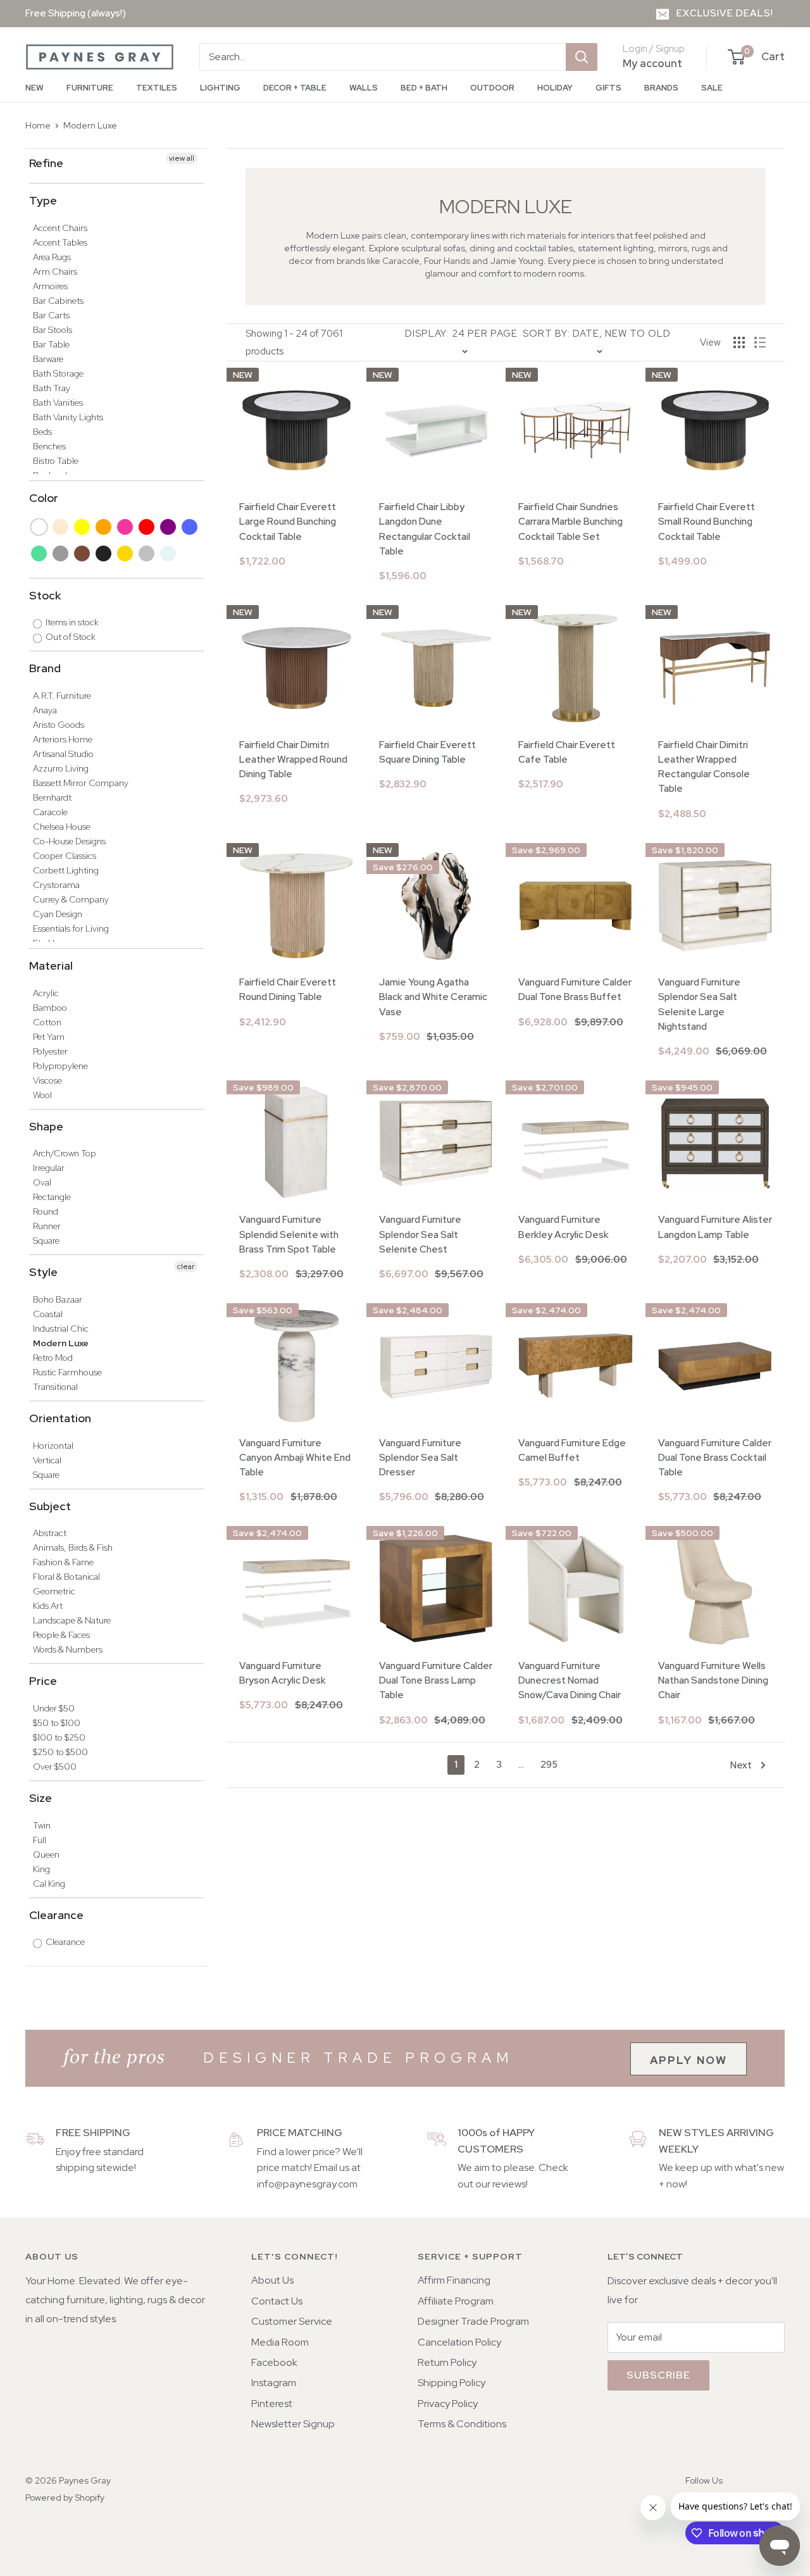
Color (44, 498)
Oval (42, 1182)
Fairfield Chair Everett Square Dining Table (427, 752)
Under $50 (54, 1708)
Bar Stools (53, 330)
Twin (42, 1825)
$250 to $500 (60, 1752)
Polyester (50, 1051)
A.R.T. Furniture (62, 696)
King (41, 1869)
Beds (42, 432)
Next (741, 1765)
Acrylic (46, 993)
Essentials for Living (71, 928)
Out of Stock (70, 637)
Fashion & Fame (63, 1562)
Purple (169, 527)
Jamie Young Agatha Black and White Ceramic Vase (433, 997)
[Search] (582, 57)
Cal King (49, 1884)
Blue (190, 527)
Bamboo (50, 1008)
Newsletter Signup (293, 2424)
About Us (272, 2280)
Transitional (55, 1387)
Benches (49, 446)
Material (51, 966)
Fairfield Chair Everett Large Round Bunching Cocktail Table (288, 522)
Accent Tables (60, 242)
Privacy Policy (448, 2404)
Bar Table (51, 344)
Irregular (49, 1168)
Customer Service (292, 2321)
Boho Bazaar (58, 1299)
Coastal (48, 1314)
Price (43, 1681)
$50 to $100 (57, 1723)
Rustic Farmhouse (67, 1372)
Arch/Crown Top (65, 1153)
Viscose (47, 1080)
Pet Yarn (49, 1037)
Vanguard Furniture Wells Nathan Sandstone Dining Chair (713, 1681)
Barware (48, 359)
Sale (712, 88)
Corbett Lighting (66, 870)
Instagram (274, 2383)
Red (147, 527)
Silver (147, 553)
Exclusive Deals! (725, 13)
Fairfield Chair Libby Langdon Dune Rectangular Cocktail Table (425, 529)
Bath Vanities (58, 403)
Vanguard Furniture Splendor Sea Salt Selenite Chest (420, 1235)
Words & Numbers (68, 1649)
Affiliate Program (456, 2301)
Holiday (555, 88)
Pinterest (272, 2404)
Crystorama (56, 885)
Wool (42, 1095)
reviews (509, 2184)
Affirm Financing (454, 2280)
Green (40, 553)
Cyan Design (58, 914)
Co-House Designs (69, 841)
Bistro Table (56, 461)
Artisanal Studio (63, 754)
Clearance (56, 1915)
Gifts (608, 88)
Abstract (50, 1533)
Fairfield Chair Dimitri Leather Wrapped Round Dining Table (293, 760)
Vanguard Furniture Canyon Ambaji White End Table (295, 1458)
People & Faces (61, 1635)
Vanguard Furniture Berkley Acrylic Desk (564, 1227)
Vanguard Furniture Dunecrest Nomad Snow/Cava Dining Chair (570, 1681)
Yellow (83, 527)
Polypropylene (60, 1066)
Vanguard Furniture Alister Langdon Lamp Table (715, 1227)
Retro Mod (53, 1358)
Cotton (47, 1022)
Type (43, 200)
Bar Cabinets (58, 301)
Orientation (60, 1418)
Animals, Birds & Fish (73, 1547)
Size (40, 1798)
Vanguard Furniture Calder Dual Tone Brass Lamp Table (436, 1681)
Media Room (280, 2342)
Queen (46, 1854)
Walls (364, 88)
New (34, 88)
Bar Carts (51, 315)
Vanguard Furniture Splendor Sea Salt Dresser (420, 1458)
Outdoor (492, 88)
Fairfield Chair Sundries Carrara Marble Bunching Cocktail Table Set (570, 522)
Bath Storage (58, 373)
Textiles (157, 88)
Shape (46, 1126)
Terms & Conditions (462, 2424)
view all (182, 158)
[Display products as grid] (739, 342)
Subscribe (658, 2375)
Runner (47, 1226)
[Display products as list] (760, 342)
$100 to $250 (59, 1737)
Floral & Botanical (66, 1577)
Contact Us (277, 2301)
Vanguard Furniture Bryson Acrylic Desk (283, 1673)
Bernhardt (52, 797)
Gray (61, 553)
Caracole (50, 812)
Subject (50, 1506)
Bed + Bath (424, 88)
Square (46, 1241)
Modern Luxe (90, 125)
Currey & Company (71, 899)
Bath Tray (52, 388)
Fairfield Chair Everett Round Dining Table (288, 990)
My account (652, 63)
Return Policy (447, 2362)
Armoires (50, 286)
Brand (45, 668)
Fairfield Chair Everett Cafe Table (567, 752)
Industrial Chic (61, 1329)
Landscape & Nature (72, 1620)
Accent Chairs (60, 228)
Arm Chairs (55, 272)
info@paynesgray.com (307, 2184)
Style (43, 1272)
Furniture (90, 88)
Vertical (47, 1460)
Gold (126, 553)
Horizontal (53, 1446)
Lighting (220, 88)
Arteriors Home (63, 739)
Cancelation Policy (459, 2342)
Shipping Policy (452, 2383)
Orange (104, 527)
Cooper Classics (65, 856)
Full (40, 1840)
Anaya (45, 710)
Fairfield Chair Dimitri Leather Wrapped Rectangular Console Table (704, 767)
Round (46, 1211)
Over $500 (55, 1766)
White (40, 527)
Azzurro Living (61, 768)
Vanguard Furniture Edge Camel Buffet (572, 1450)
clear (186, 1266)
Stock (45, 595)
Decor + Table (295, 88)
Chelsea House (62, 827)
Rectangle (52, 1197)
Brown (83, 553)
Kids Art (48, 1606)
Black (104, 553)
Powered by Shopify (65, 2498)
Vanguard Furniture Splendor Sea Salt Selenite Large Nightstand (699, 1004)
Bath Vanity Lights (68, 417)
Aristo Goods (59, 725)
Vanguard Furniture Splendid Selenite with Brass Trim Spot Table (289, 1235)
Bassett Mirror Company (81, 783)
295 (549, 1765)
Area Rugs (52, 257)
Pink (126, 527)
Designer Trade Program (473, 2321)
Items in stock (71, 622)
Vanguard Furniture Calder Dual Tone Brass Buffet (575, 990)
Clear (169, 553)
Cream (61, 527)
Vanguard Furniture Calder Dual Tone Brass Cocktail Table (715, 1458)
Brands (661, 88)
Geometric (54, 1591)
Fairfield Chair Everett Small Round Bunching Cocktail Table (707, 522)
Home (38, 125)
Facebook (274, 2362)
